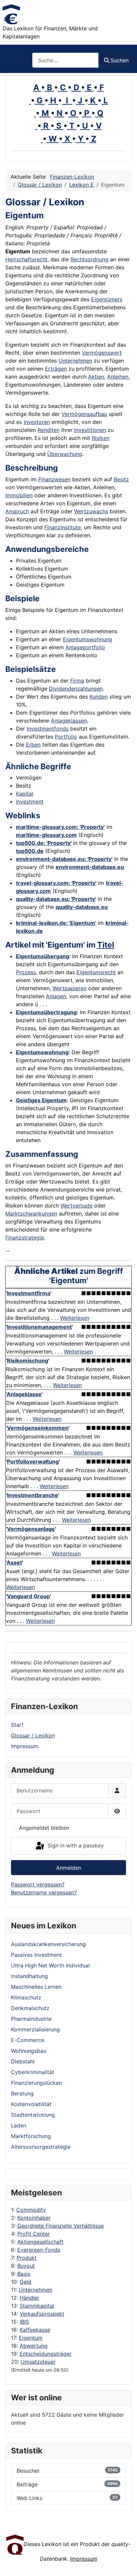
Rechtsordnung (89, 259)
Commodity (31, 2210)
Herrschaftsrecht (26, 259)
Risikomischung (28, 1360)
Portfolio (66, 737)
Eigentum (31, 2338)
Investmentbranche (33, 1495)
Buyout (26, 2266)
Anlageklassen (69, 721)
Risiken (101, 438)
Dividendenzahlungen (76, 689)
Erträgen (56, 369)
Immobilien (19, 495)
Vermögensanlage (31, 1529)
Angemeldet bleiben (44, 1828)
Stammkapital (37, 2306)
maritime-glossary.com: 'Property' (60, 827)
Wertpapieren (69, 988)
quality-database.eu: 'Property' (56, 899)
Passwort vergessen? (38, 1884)
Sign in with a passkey (75, 1845)
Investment (30, 802)
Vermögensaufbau (84, 414)
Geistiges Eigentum (41, 1100)
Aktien (96, 377)
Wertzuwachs (91, 511)
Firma (77, 681)
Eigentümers (107, 299)
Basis (24, 2274)
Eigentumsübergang (43, 956)
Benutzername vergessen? (44, 1892)
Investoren (37, 422)
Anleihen (118, 377)
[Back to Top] (125, 2564)
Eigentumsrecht (96, 972)
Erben (33, 745)
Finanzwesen (54, 479)
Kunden (99, 697)
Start (17, 1725)
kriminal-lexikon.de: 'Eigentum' (56, 923)
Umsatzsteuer (38, 2362)
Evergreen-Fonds (39, 2250)
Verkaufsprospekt (42, 2314)
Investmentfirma (29, 1293)
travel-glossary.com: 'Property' (56, 883)
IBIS (24, 2322)
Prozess (26, 972)
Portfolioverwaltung (33, 1461)
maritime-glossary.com (46, 835)
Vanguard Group (28, 1596)
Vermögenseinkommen (38, 1428)
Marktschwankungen (31, 1214)
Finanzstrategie (25, 1238)
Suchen (120, 60)
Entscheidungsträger (46, 2354)
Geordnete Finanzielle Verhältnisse (61, 2226)
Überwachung (65, 454)
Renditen (49, 430)
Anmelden (69, 1868)
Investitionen (90, 430)
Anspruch (17, 511)
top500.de (30, 851)
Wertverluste (76, 1206)
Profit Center (34, 2234)
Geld (25, 2282)
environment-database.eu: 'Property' (64, 859)
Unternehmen (35, 2290)
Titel (106, 945)
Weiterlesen (75, 1318)
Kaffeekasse (35, 2330)
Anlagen (56, 996)
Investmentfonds (48, 729)
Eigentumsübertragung (46, 1012)
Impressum (25, 1746)
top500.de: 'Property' (44, 843)
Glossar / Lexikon (33, 1735)
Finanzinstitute (63, 527)
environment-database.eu (90, 867)
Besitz (121, 479)
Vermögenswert (102, 353)
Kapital (25, 794)
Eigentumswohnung (87, 639)
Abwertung (34, 2346)
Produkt (27, 2258)
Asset (14, 1562)
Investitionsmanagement (39, 1327)
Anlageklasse (24, 1394)
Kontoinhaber (34, 2218)
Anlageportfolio (85, 647)
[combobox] (66, 60)
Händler (29, 2298)
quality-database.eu (82, 907)
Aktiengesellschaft (40, 2242)
